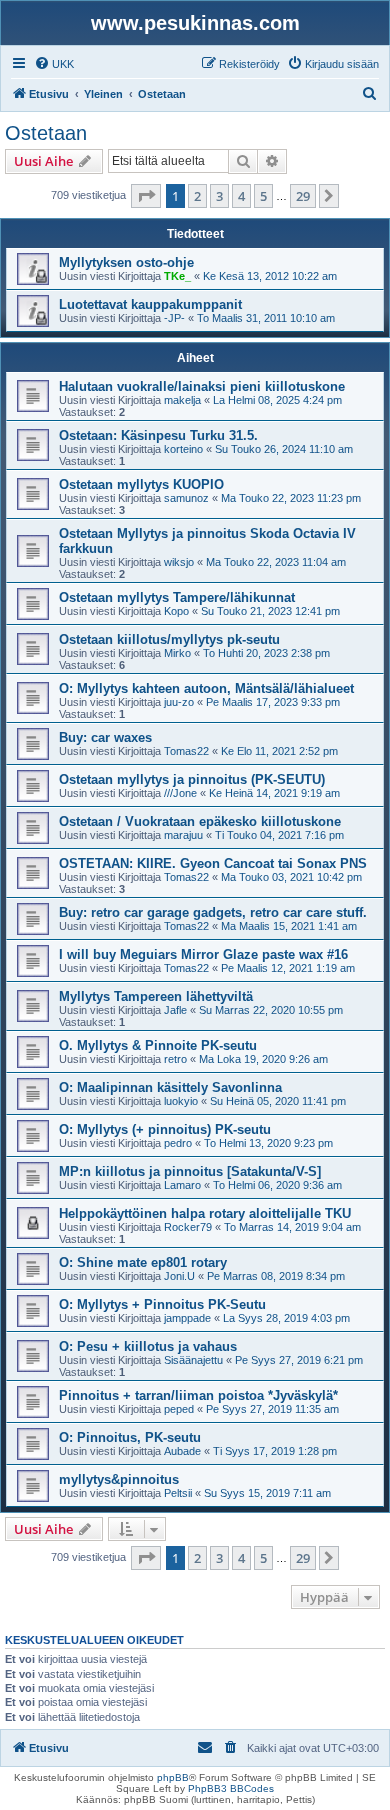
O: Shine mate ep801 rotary (143, 1262)
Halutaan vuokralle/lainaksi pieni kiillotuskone (202, 386)
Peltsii (178, 1493)
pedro (178, 1143)
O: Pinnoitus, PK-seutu (130, 1437)
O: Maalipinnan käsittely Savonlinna (170, 1087)
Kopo (176, 611)
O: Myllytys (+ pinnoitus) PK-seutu (165, 1129)
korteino (183, 449)
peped (179, 1409)
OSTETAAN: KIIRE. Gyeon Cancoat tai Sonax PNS (213, 863)
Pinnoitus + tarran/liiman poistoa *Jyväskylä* (198, 1395)
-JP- (174, 318)
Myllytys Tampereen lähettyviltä (156, 996)
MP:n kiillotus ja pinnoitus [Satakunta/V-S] (190, 1171)
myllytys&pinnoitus (119, 1479)
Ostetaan (46, 133)
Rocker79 (188, 1227)
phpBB (173, 1777)
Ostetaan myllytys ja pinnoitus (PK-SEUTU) (192, 779)
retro (175, 1059)
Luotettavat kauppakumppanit (150, 304)
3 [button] (219, 196)
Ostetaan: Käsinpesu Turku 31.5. (158, 435)
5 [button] (263, 196)
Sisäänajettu (193, 1360)
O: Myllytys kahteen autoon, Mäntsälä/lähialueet (206, 688)
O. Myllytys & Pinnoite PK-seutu (158, 1045)
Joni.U (179, 1276)
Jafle (175, 1010)
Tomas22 (186, 751)
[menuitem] (54, 64)
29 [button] (303, 196)
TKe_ (177, 276)
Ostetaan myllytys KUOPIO (141, 484)
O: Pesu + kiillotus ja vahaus (148, 1346)
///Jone (180, 793)
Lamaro (182, 1185)
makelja (182, 400)
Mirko (177, 653)
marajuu (183, 835)
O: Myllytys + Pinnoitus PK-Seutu (162, 1304)
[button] (146, 196)
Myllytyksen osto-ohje (126, 262)
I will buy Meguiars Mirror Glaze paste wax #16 (203, 954)
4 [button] (241, 196)
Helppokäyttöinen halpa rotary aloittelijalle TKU (205, 1213)
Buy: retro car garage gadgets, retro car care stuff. (213, 912)
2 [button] (197, 196)
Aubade (182, 1451)
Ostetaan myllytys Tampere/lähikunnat (177, 597)
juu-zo (179, 702)
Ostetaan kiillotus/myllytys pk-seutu (169, 639)
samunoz (186, 498)
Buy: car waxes (105, 737)
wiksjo (179, 562)
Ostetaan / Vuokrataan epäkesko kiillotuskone (200, 821)
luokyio (181, 1101)
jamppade (187, 1318)
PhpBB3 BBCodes (231, 1788)
